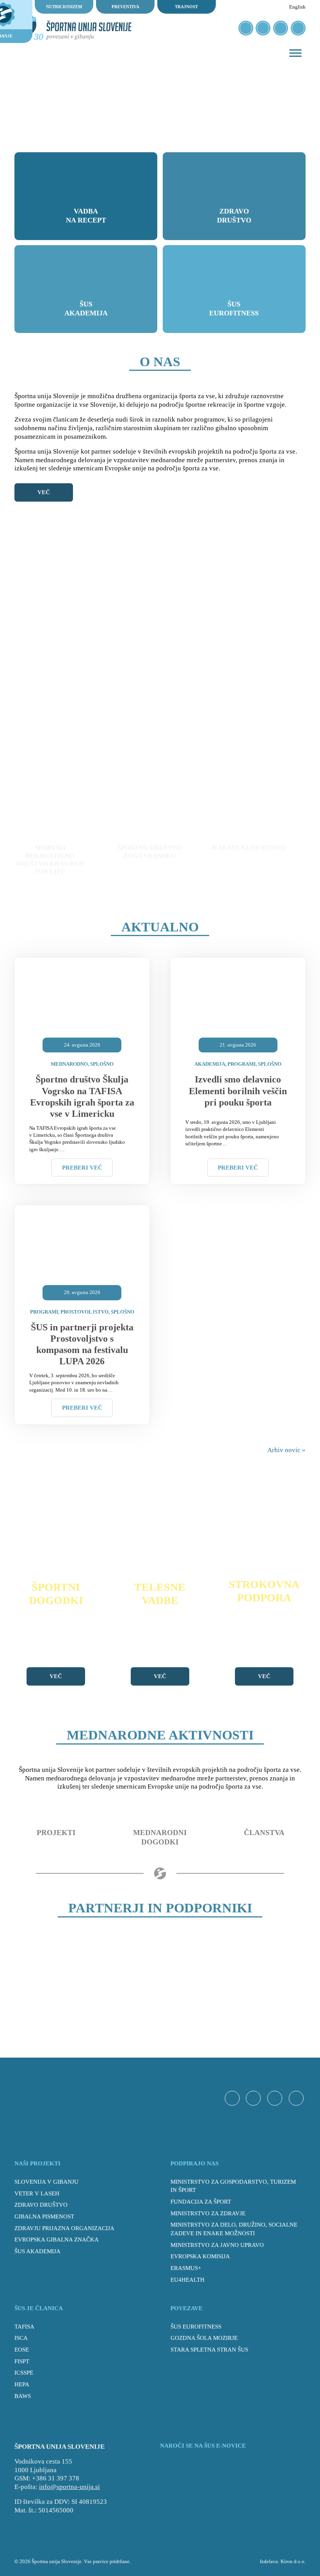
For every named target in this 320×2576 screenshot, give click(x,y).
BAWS (23, 2396)
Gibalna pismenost (44, 2216)
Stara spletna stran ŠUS (209, 2350)
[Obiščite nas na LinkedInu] (298, 28)
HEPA (22, 2384)
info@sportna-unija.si (69, 2487)
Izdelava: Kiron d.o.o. (283, 2561)
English (297, 7)
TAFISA (24, 2327)
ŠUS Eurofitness (234, 309)
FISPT (22, 2361)
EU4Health (188, 2280)
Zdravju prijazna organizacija (64, 2228)
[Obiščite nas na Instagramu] (263, 28)
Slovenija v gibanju (46, 2182)
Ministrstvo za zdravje (208, 2213)
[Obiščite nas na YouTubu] (281, 28)
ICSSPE (24, 2373)
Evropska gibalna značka (57, 2240)
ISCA (21, 2338)
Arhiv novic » (286, 1450)
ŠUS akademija (37, 2251)
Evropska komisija (200, 2256)
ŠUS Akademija (86, 309)
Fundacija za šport (201, 2202)
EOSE (22, 2350)
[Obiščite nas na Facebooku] (246, 28)
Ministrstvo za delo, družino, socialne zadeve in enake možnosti (234, 2229)
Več (44, 492)
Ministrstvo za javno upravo (217, 2245)
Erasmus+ (186, 2268)
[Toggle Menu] (295, 53)
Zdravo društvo (234, 216)
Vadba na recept (86, 216)
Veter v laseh (37, 2193)
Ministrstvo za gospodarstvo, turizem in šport (233, 2186)
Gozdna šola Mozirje (204, 2338)
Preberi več (82, 1168)
